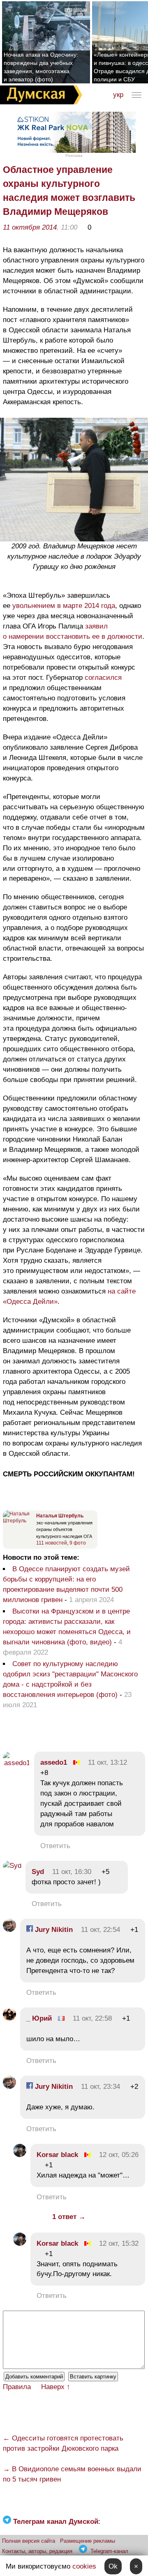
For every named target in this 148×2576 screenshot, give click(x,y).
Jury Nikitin (53, 1930)
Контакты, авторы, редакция (37, 2551)
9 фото (78, 1543)
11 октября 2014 (30, 227)
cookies (84, 2566)
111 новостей (52, 1543)
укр (118, 95)
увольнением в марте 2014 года (64, 606)
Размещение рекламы (88, 2541)
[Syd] (12, 1866)
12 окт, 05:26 (119, 2155)
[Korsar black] (20, 2155)
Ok (113, 2566)
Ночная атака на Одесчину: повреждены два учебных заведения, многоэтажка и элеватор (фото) (41, 67)
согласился (103, 678)
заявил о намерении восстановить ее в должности (73, 631)
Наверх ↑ (56, 2387)
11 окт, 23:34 (101, 2087)
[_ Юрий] (9, 2018)
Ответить (55, 1846)
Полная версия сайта (29, 2541)
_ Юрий (39, 2018)
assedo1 (54, 1762)
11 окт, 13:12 (108, 1762)
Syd (38, 1872)
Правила (17, 2387)
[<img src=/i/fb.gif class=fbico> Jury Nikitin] (9, 1930)
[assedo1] (16, 1763)
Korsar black (57, 2155)
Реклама (74, 155)
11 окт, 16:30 (72, 1872)
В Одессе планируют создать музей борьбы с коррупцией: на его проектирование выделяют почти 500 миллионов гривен (66, 1584)
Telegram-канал (109, 2551)
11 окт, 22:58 (92, 2018)
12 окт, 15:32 (119, 2243)
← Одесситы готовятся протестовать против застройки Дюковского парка (63, 2443)
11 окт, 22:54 (101, 1930)
